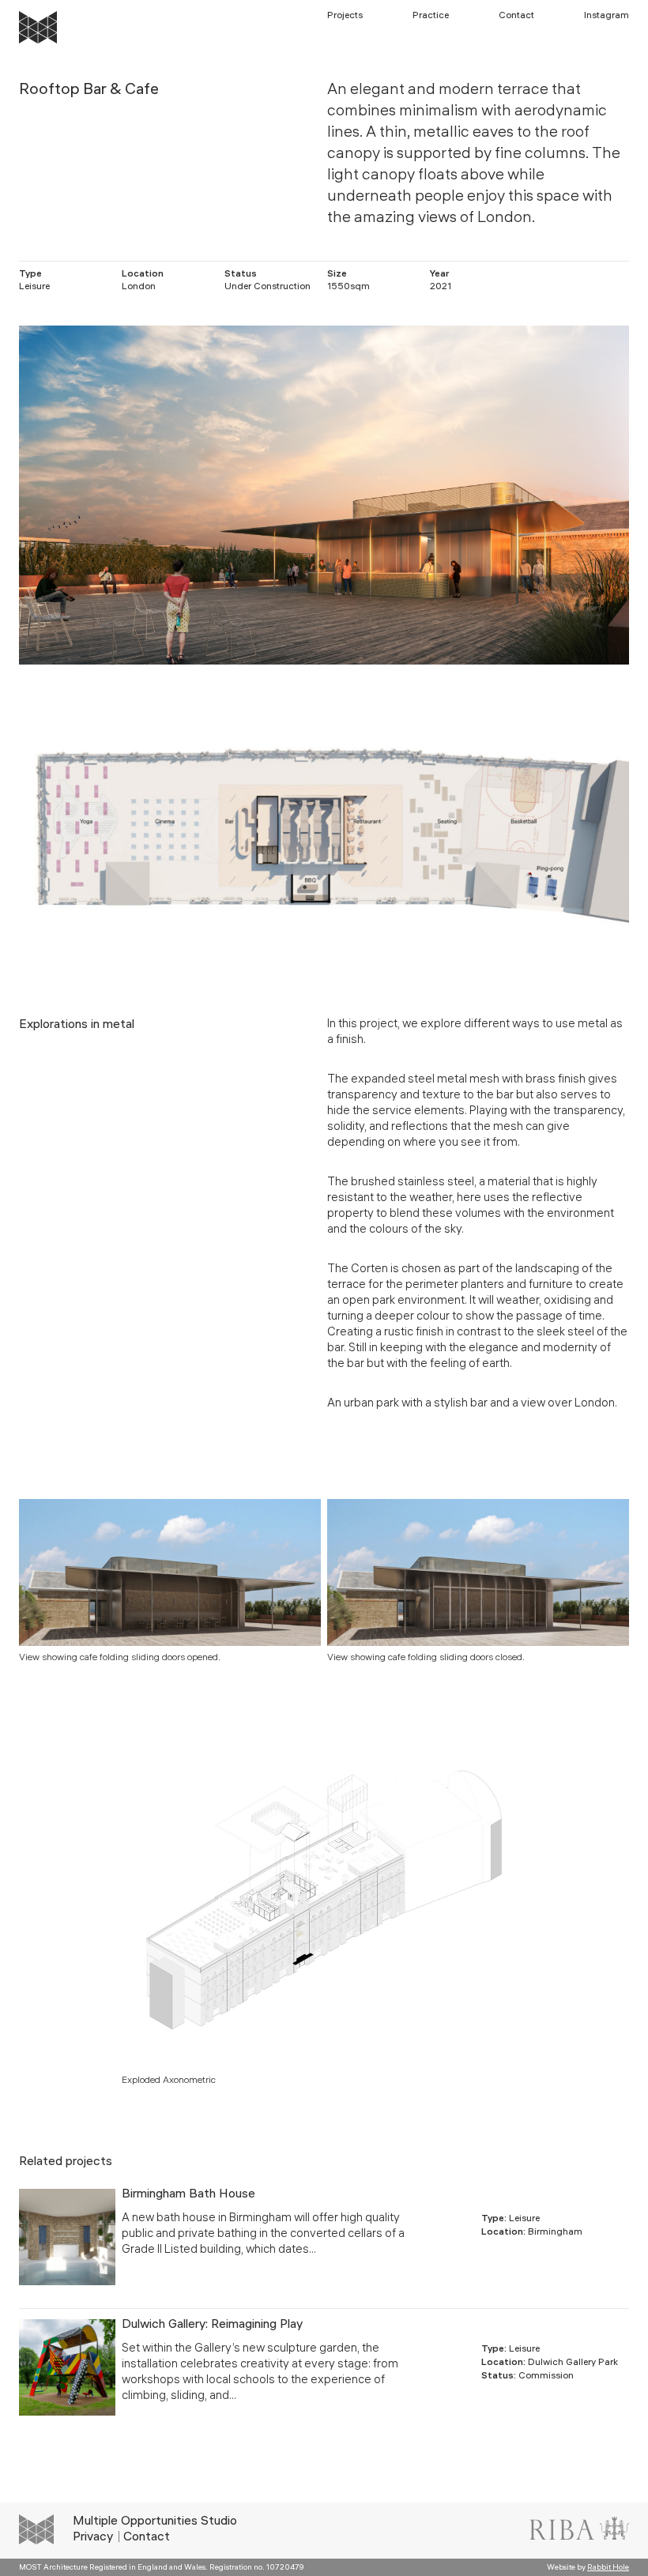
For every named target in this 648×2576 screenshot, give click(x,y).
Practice (431, 16)
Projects (345, 16)
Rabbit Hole (608, 2568)
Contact (516, 16)
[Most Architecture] (38, 27)
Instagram (607, 16)
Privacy (93, 2538)
